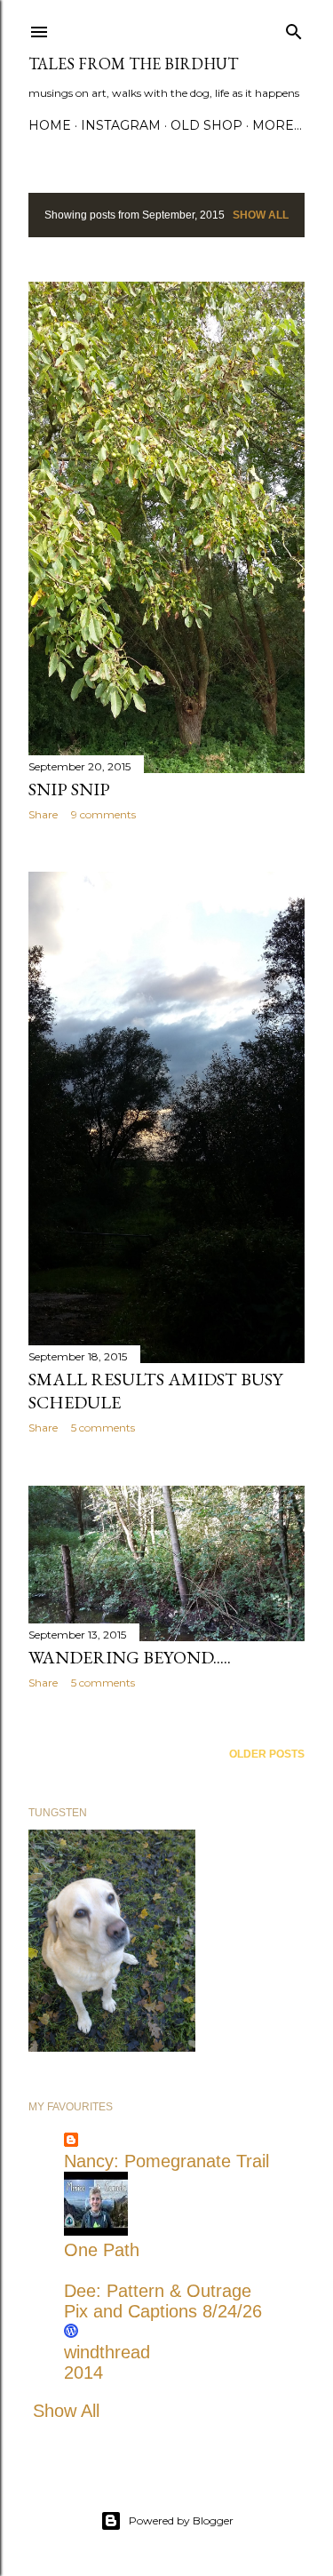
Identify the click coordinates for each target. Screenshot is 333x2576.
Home (50, 125)
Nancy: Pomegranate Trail (166, 2161)
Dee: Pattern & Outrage (158, 2291)
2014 (83, 2373)
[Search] (294, 28)
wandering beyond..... (130, 1657)
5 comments (103, 1428)
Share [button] (43, 814)
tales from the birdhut (133, 64)
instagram (121, 125)
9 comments (103, 814)
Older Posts (267, 1754)
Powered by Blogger (181, 2520)
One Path (102, 2250)
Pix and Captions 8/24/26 (163, 2311)
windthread (107, 2352)
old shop (206, 125)
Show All (261, 215)
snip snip (69, 789)
